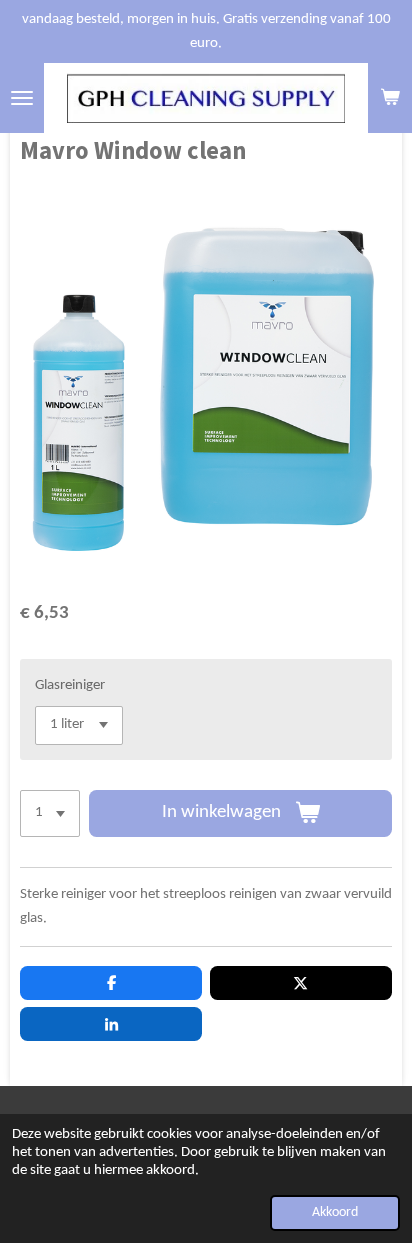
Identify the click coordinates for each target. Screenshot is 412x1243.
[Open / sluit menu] (22, 98)
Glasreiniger (70, 685)
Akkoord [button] (335, 1212)
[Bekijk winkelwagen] (390, 98)
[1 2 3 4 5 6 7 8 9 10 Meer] (50, 813)
